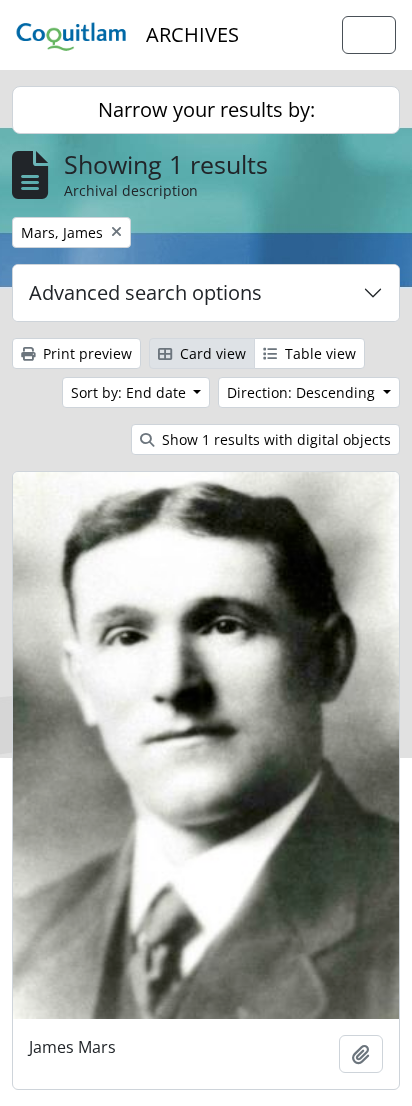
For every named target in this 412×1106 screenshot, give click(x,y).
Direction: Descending (303, 392)
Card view (211, 353)
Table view (318, 353)
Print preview (85, 353)
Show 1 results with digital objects (274, 439)
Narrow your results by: (206, 109)
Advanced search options (145, 292)
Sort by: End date (130, 392)
